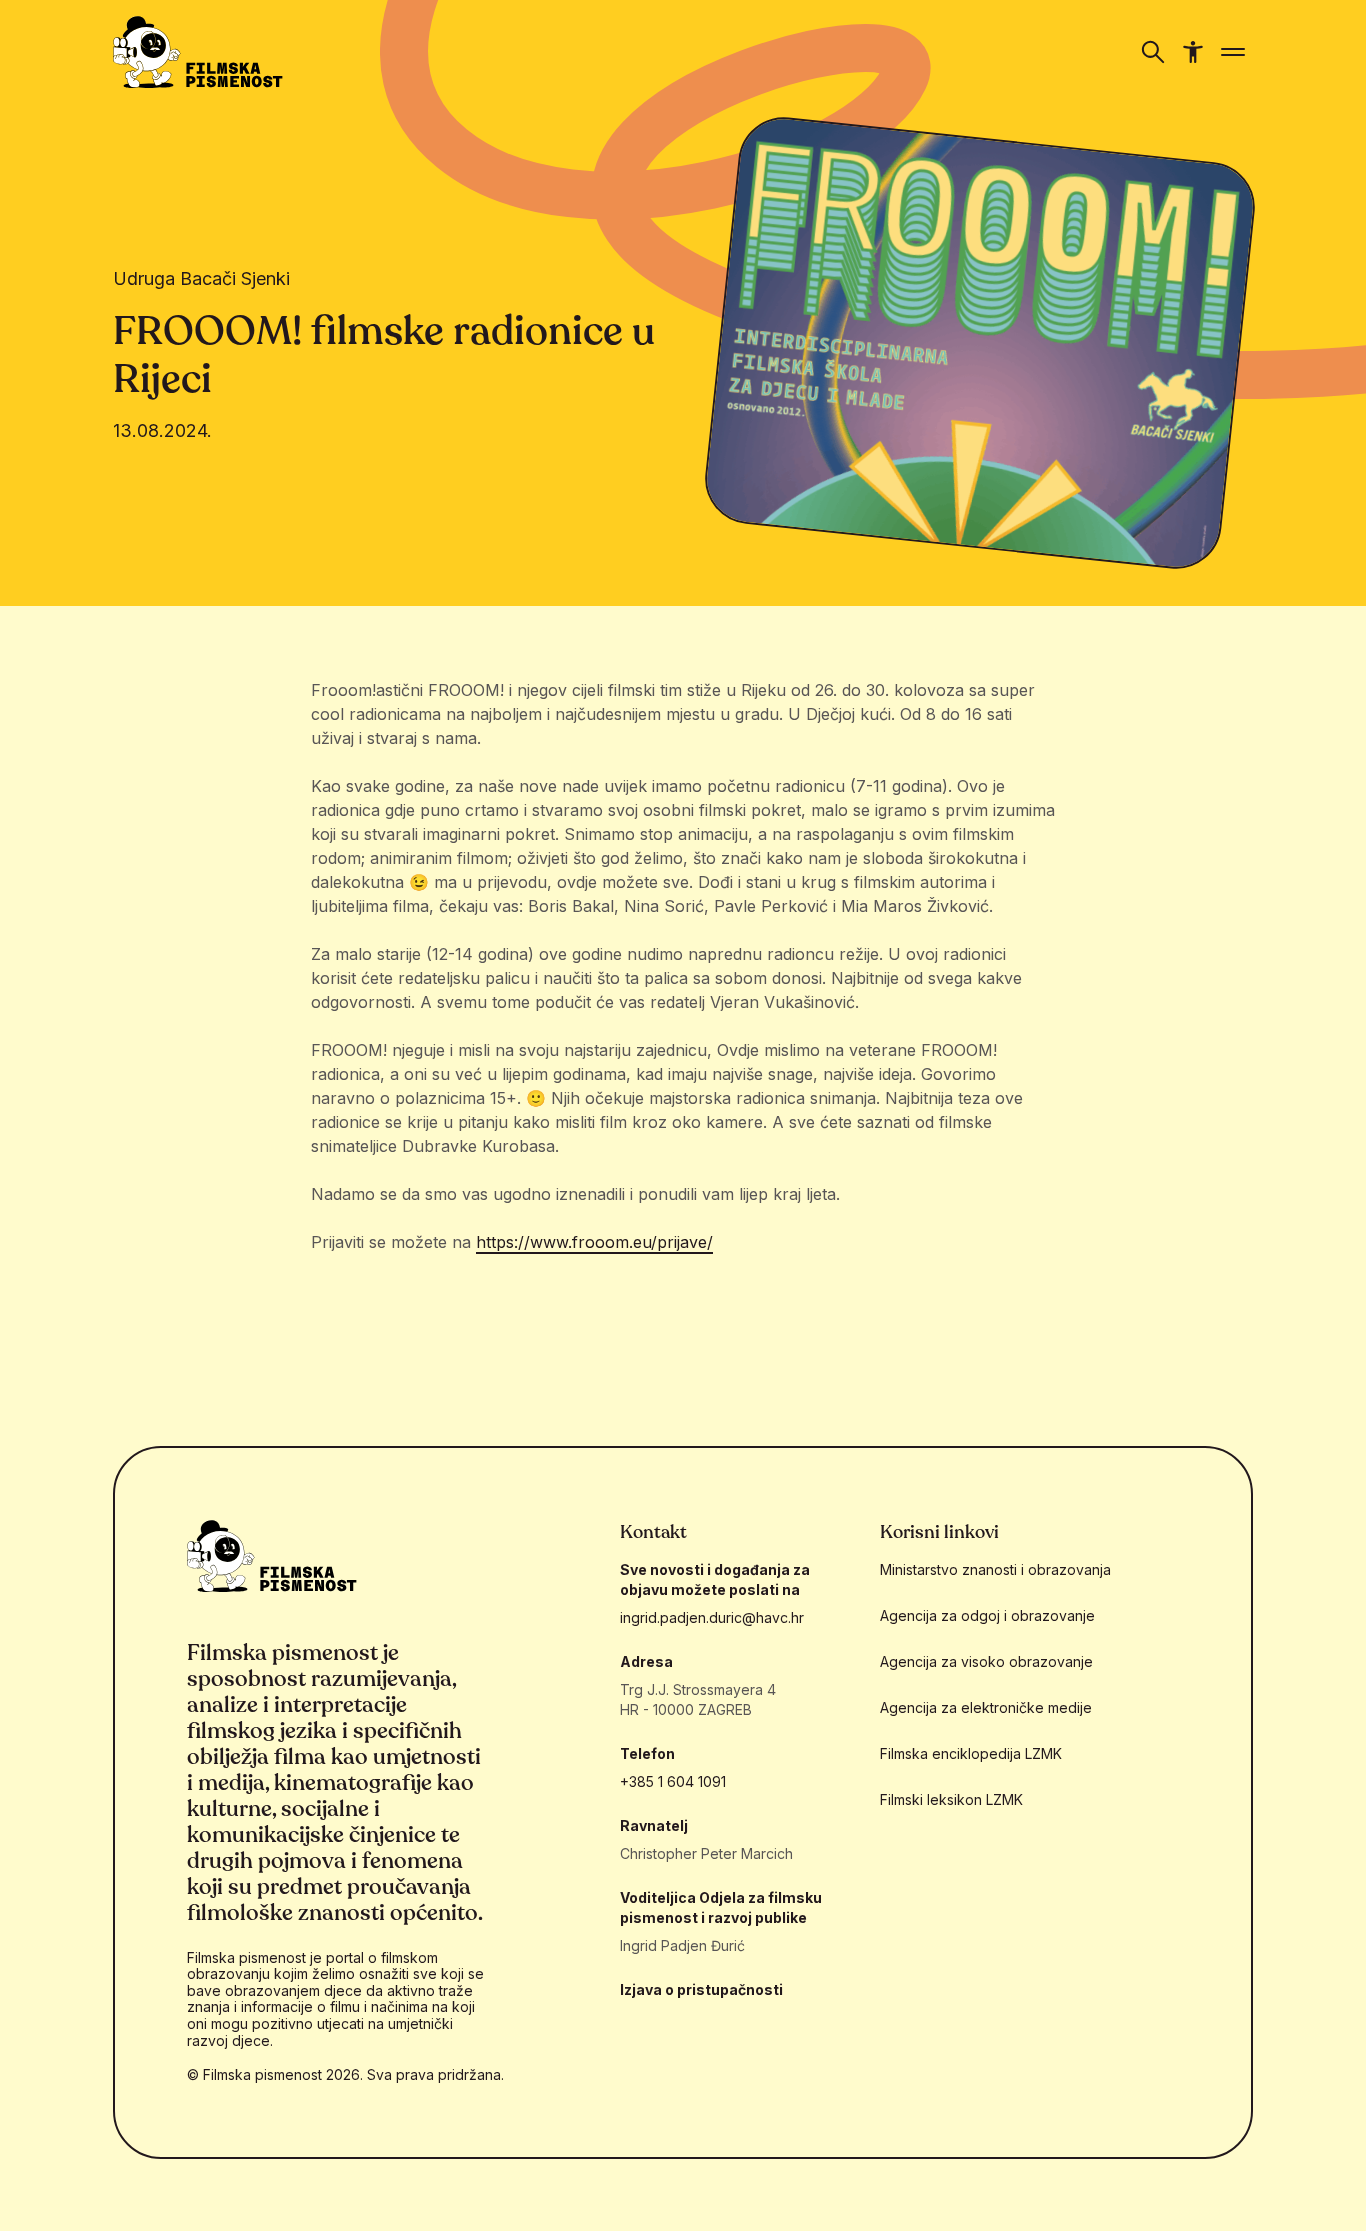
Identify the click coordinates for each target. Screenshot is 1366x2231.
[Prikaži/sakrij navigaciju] (1153, 52)
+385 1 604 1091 (673, 1781)
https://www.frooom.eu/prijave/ (594, 1242)
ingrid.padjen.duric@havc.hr (712, 1617)
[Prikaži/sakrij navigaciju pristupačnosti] (1193, 52)
